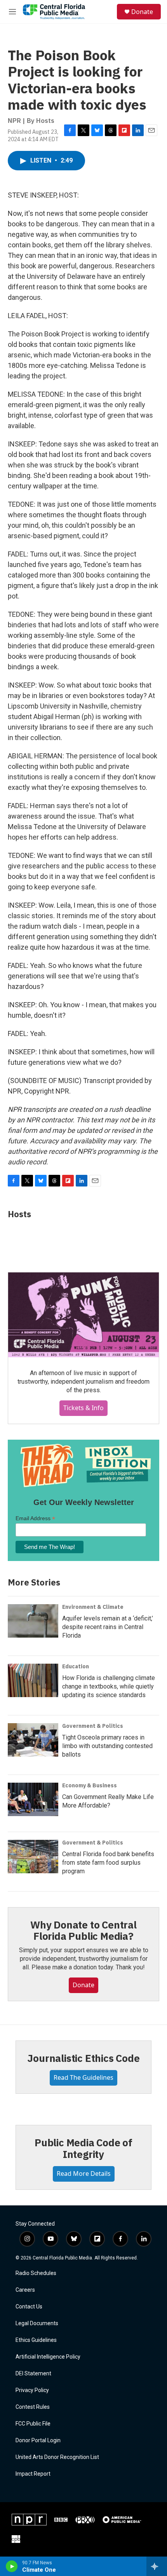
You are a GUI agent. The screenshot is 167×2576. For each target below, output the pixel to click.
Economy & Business (90, 1785)
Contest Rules (33, 2407)
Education (76, 1666)
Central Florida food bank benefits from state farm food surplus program (108, 1863)
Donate (142, 12)
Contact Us (29, 2307)
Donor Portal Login (38, 2440)
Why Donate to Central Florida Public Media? (83, 1930)
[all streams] (157, 2566)
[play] (12, 2566)
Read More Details (84, 2173)
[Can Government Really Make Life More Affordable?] (33, 1799)
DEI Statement (33, 2374)
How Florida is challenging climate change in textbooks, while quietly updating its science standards (109, 1686)
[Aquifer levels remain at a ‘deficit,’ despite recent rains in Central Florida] (33, 1621)
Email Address (35, 1518)
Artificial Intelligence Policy (48, 2357)
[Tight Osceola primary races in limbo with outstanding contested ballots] (33, 1740)
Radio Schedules (36, 2273)
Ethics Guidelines (36, 2340)
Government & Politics (93, 1726)
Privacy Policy (32, 2390)
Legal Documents (37, 2323)
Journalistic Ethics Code (83, 2058)
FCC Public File (33, 2424)
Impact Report (33, 2474)
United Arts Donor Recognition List (57, 2457)
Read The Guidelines (83, 2077)
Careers (25, 2290)
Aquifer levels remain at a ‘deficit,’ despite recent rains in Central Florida (108, 1627)
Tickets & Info (83, 1408)
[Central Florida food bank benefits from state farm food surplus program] (33, 1857)
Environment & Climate (93, 1607)
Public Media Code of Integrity (83, 2148)
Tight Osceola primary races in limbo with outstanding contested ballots (107, 1746)
